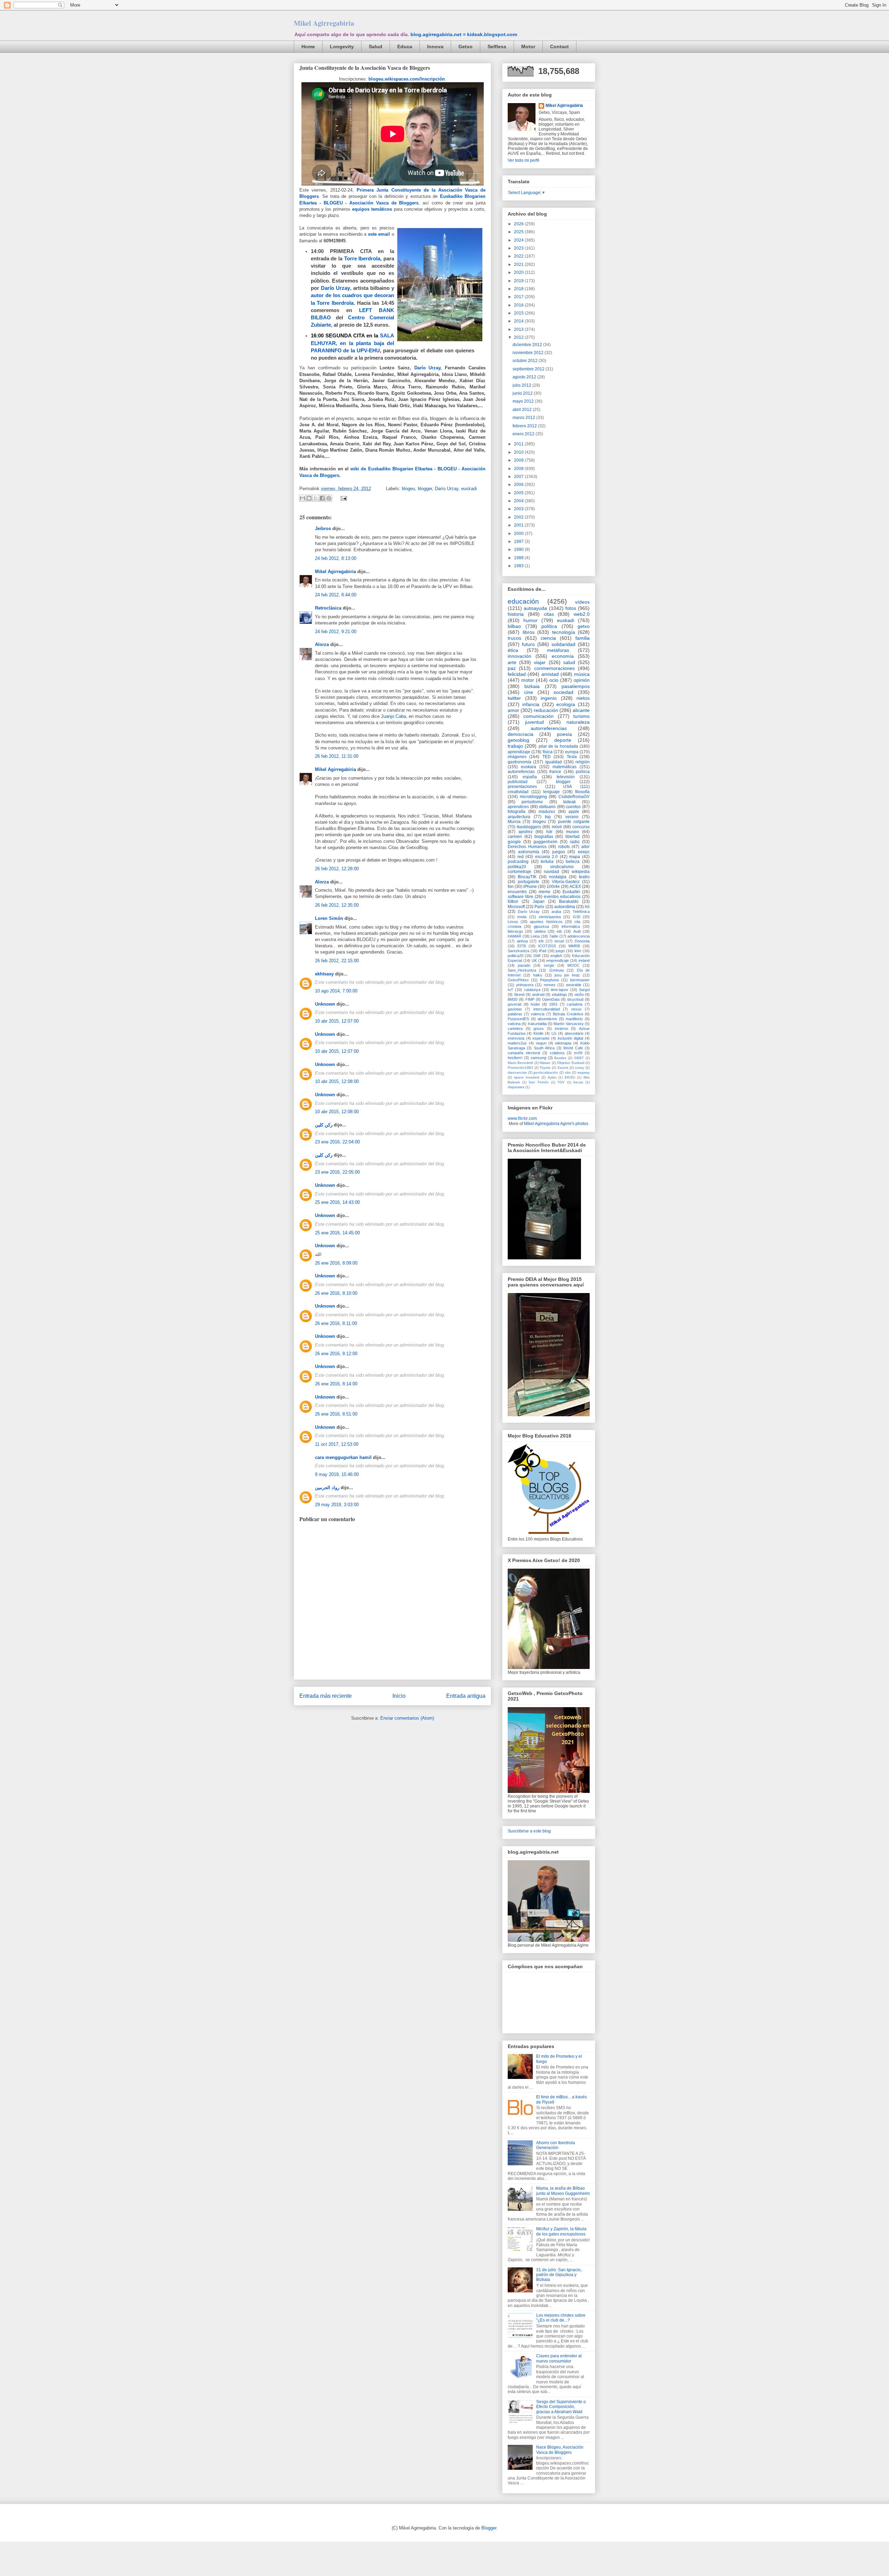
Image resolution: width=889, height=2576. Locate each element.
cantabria (575, 1004)
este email (379, 234)
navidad (551, 872)
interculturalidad (547, 1009)
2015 (519, 313)
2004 (519, 501)
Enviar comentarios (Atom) (407, 1718)
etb (559, 931)
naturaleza (578, 722)
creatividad (518, 792)
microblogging (533, 797)
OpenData (551, 999)
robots (564, 847)
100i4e (553, 887)
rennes (550, 985)
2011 (519, 444)
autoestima (565, 907)
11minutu (556, 970)
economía (563, 656)
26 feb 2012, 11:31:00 (337, 756)
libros (529, 632)
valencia (538, 1014)
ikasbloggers (529, 827)
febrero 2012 (525, 426)
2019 (519, 281)
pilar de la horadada (558, 746)
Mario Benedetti (520, 1063)
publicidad (518, 782)
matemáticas (564, 767)
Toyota (545, 1068)
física (548, 752)
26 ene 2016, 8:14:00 (336, 1384)
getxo (584, 626)
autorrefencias (521, 772)
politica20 (516, 956)
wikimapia (563, 1043)
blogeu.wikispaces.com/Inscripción (407, 79)
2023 (519, 248)
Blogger (489, 2528)
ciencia (548, 638)
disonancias (517, 1072)
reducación (546, 710)
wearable (574, 985)
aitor (585, 847)
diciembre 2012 (528, 345)
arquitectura (519, 817)
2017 (519, 297)
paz (512, 668)
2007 (519, 477)
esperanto (541, 1038)
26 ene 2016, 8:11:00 (336, 1323)
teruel (559, 941)
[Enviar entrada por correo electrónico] (343, 498)
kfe (541, 941)
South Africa (544, 1048)
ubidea (540, 931)
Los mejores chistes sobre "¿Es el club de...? (561, 2318)
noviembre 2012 (529, 353)
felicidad (517, 674)
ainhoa (522, 941)
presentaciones (522, 787)
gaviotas (515, 1009)
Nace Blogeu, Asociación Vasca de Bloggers (560, 2450)
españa (530, 777)
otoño (579, 995)
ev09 (578, 1053)
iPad (543, 951)
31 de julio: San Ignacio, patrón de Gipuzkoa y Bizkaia (559, 2275)
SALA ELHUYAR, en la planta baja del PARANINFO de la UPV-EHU (353, 343)
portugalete (529, 882)
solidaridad (563, 644)
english (556, 956)
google (514, 842)
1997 (519, 542)
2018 (519, 289)
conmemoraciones (554, 668)
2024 (519, 240)
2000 (519, 534)
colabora (557, 1053)
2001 (519, 525)
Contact (559, 47)
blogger (425, 489)
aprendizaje (519, 752)
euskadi (469, 489)
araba (556, 912)
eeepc (584, 852)
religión (583, 762)
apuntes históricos (546, 922)
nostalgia (558, 877)
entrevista (516, 1038)
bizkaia (532, 686)
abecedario (574, 1033)
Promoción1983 (520, 1068)
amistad (550, 674)
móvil (557, 827)
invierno (562, 1029)
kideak (570, 802)
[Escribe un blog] (309, 498)
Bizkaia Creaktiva (568, 1014)
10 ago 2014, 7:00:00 (336, 991)
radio (575, 842)
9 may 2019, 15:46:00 (337, 1474)
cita (577, 922)
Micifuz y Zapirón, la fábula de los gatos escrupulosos (561, 2231)
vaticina (514, 1024)
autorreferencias (549, 728)
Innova (435, 47)
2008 (519, 469)
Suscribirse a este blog (529, 1831)
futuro (528, 644)
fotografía (517, 812)
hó (587, 907)
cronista (514, 926)
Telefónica (581, 912)
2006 (519, 485)
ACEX (575, 887)
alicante (581, 710)
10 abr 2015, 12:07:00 (337, 1021)
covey (579, 1068)
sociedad (563, 692)
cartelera (515, 1029)
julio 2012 (522, 385)
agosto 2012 (525, 377)
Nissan (545, 1063)
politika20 (517, 867)
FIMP (530, 999)
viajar (540, 662)
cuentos (573, 807)
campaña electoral (524, 1053)
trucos (514, 638)
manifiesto (574, 1019)
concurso (581, 827)
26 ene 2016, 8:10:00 (336, 1293)
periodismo (532, 802)
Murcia (514, 822)
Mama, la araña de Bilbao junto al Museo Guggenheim (563, 2191)
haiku (538, 975)
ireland (584, 960)
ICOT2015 (547, 946)
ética (513, 650)
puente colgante (574, 822)
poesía (564, 734)
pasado (524, 965)
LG (554, 1033)
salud (569, 662)
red (521, 857)
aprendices (518, 807)
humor (530, 620)
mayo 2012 (524, 401)
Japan (539, 901)
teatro (584, 877)
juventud (534, 722)
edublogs (559, 995)
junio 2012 (523, 393)
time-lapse (559, 990)
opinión (582, 680)
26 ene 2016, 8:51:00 (336, 1414)
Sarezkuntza (518, 951)
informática (571, 926)
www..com (522, 1118)
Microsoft (516, 907)
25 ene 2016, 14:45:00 (337, 1233)
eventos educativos (562, 897)
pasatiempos (576, 686)
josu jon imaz (567, 975)
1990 (519, 549)
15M (537, 956)
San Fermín (539, 1082)
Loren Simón (329, 918)
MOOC (574, 965)
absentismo (547, 1019)
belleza (573, 862)
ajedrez (526, 832)
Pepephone (550, 980)
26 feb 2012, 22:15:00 (337, 961)
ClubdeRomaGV (574, 797)
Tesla (572, 757)
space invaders (527, 1077)
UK (534, 960)
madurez (547, 812)
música (582, 674)
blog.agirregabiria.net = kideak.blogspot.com (464, 34)
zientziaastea (550, 917)
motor (528, 680)
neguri (541, 1043)
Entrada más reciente (326, 1696)
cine (529, 692)
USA (568, 787)
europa (572, 752)
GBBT (579, 1058)
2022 (519, 256)
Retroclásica (328, 608)
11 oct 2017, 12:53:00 (337, 1444)
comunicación (538, 716)
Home (308, 47)
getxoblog (518, 740)
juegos (559, 852)
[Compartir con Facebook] (322, 498)
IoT (510, 990)
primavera (525, 985)
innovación (520, 656)
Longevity (342, 47)
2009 (519, 460)
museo (572, 832)
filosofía (582, 792)
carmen (515, 837)
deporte (563, 740)
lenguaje (551, 792)
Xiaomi (563, 1068)
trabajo (515, 746)
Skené (519, 995)
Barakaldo (569, 901)
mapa (575, 857)
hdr (549, 832)
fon (511, 887)
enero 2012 (524, 434)
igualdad (554, 762)
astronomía (529, 852)
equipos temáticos (372, 209)
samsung (538, 1058)
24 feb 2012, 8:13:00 (336, 558)
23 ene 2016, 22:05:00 (337, 1172)
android (538, 995)
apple (574, 812)
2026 (519, 224)
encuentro (517, 892)
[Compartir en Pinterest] (329, 498)
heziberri (515, 1058)
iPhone (530, 887)
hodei (535, 1004)
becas (578, 1082)
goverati (514, 1004)
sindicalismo (562, 867)
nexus (576, 1009)
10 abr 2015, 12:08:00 (337, 1081)
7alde (554, 936)
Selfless (497, 47)
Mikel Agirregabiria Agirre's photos (556, 1124)
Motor (528, 47)
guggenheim (545, 842)
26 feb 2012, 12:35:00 (337, 905)
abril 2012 (523, 410)
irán (568, 1072)
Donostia (582, 941)
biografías (544, 837)
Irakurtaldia (537, 1024)
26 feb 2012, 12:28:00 (337, 869)
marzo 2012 (524, 418)
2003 (519, 509)
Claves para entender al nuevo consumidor (559, 2358)
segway (584, 1072)
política (549, 626)
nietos (583, 698)
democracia (521, 734)
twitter (514, 698)
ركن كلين (324, 1125)
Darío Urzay (335, 288)
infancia (531, 704)
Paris (539, 907)
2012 (519, 337)
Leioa (535, 936)
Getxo (466, 47)
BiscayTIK (527, 877)
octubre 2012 (526, 361)
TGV (561, 1082)
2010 (519, 452)
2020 (519, 272)
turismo (581, 716)
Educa (405, 47)
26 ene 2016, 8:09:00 (336, 1263)
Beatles (560, 1058)
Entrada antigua (466, 1696)
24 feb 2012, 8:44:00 (336, 595)
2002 (519, 517)
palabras (515, 1014)
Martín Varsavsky (568, 1024)
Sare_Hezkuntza (522, 970)
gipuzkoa (541, 926)
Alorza (322, 644)
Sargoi (584, 990)
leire (578, 951)
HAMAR (514, 936)
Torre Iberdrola (362, 258)
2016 (519, 305)
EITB (522, 946)
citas (549, 614)
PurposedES (518, 1019)
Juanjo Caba (393, 716)
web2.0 (582, 614)
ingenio (549, 698)
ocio (554, 680)
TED (547, 757)
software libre (521, 897)
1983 (519, 566)
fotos (571, 608)
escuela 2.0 (547, 857)
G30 (577, 917)
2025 (519, 232)
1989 (519, 558)
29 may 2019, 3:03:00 (337, 1505)
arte (512, 662)
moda (522, 917)
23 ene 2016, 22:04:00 (337, 1142)
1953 (553, 1004)
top (548, 817)
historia (516, 614)
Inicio (399, 1696)
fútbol (513, 901)
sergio (549, 965)
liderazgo (515, 931)
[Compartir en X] (316, 498)
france (555, 772)
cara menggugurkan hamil (343, 1457)
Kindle (538, 1033)
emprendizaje (558, 960)
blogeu (408, 489)
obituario (547, 807)
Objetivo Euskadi (571, 1063)
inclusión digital (571, 1038)
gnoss (539, 1029)
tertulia (547, 862)
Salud (376, 47)
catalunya (532, 990)
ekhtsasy (324, 974)
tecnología (564, 632)
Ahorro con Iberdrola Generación (556, 2145)
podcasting (518, 862)
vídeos (582, 602)
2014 (519, 321)
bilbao (514, 626)
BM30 (513, 999)
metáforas (558, 650)
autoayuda (535, 608)
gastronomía (520, 762)
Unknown (325, 1004)
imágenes (517, 757)
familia (583, 638)
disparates (516, 1087)
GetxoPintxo (518, 980)
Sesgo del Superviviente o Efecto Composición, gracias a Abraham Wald (561, 2407)
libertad (572, 837)
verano (572, 817)
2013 (519, 329)
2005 (519, 493)
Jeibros (323, 528)
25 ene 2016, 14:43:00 (337, 1202)
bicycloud (575, 999)
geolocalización (546, 1072)
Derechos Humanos (527, 847)
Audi (577, 931)
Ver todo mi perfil (524, 160)
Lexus (513, 922)
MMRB (574, 946)
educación (523, 601)
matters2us (517, 1043)
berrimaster (580, 980)
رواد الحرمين (327, 1488)
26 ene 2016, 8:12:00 (336, 1354)
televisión (566, 777)
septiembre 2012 (529, 369)
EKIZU (570, 1077)
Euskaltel (571, 892)
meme (545, 892)
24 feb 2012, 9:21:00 (336, 632)
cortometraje (520, 872)
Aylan (552, 1077)
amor (513, 710)
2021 (519, 265)
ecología (566, 704)
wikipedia (581, 872)
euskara (529, 767)
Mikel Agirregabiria (324, 23)
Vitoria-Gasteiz (566, 882)
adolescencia (579, 936)
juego (560, 951)
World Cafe (573, 1048)
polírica (583, 772)
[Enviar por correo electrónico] (302, 498)
